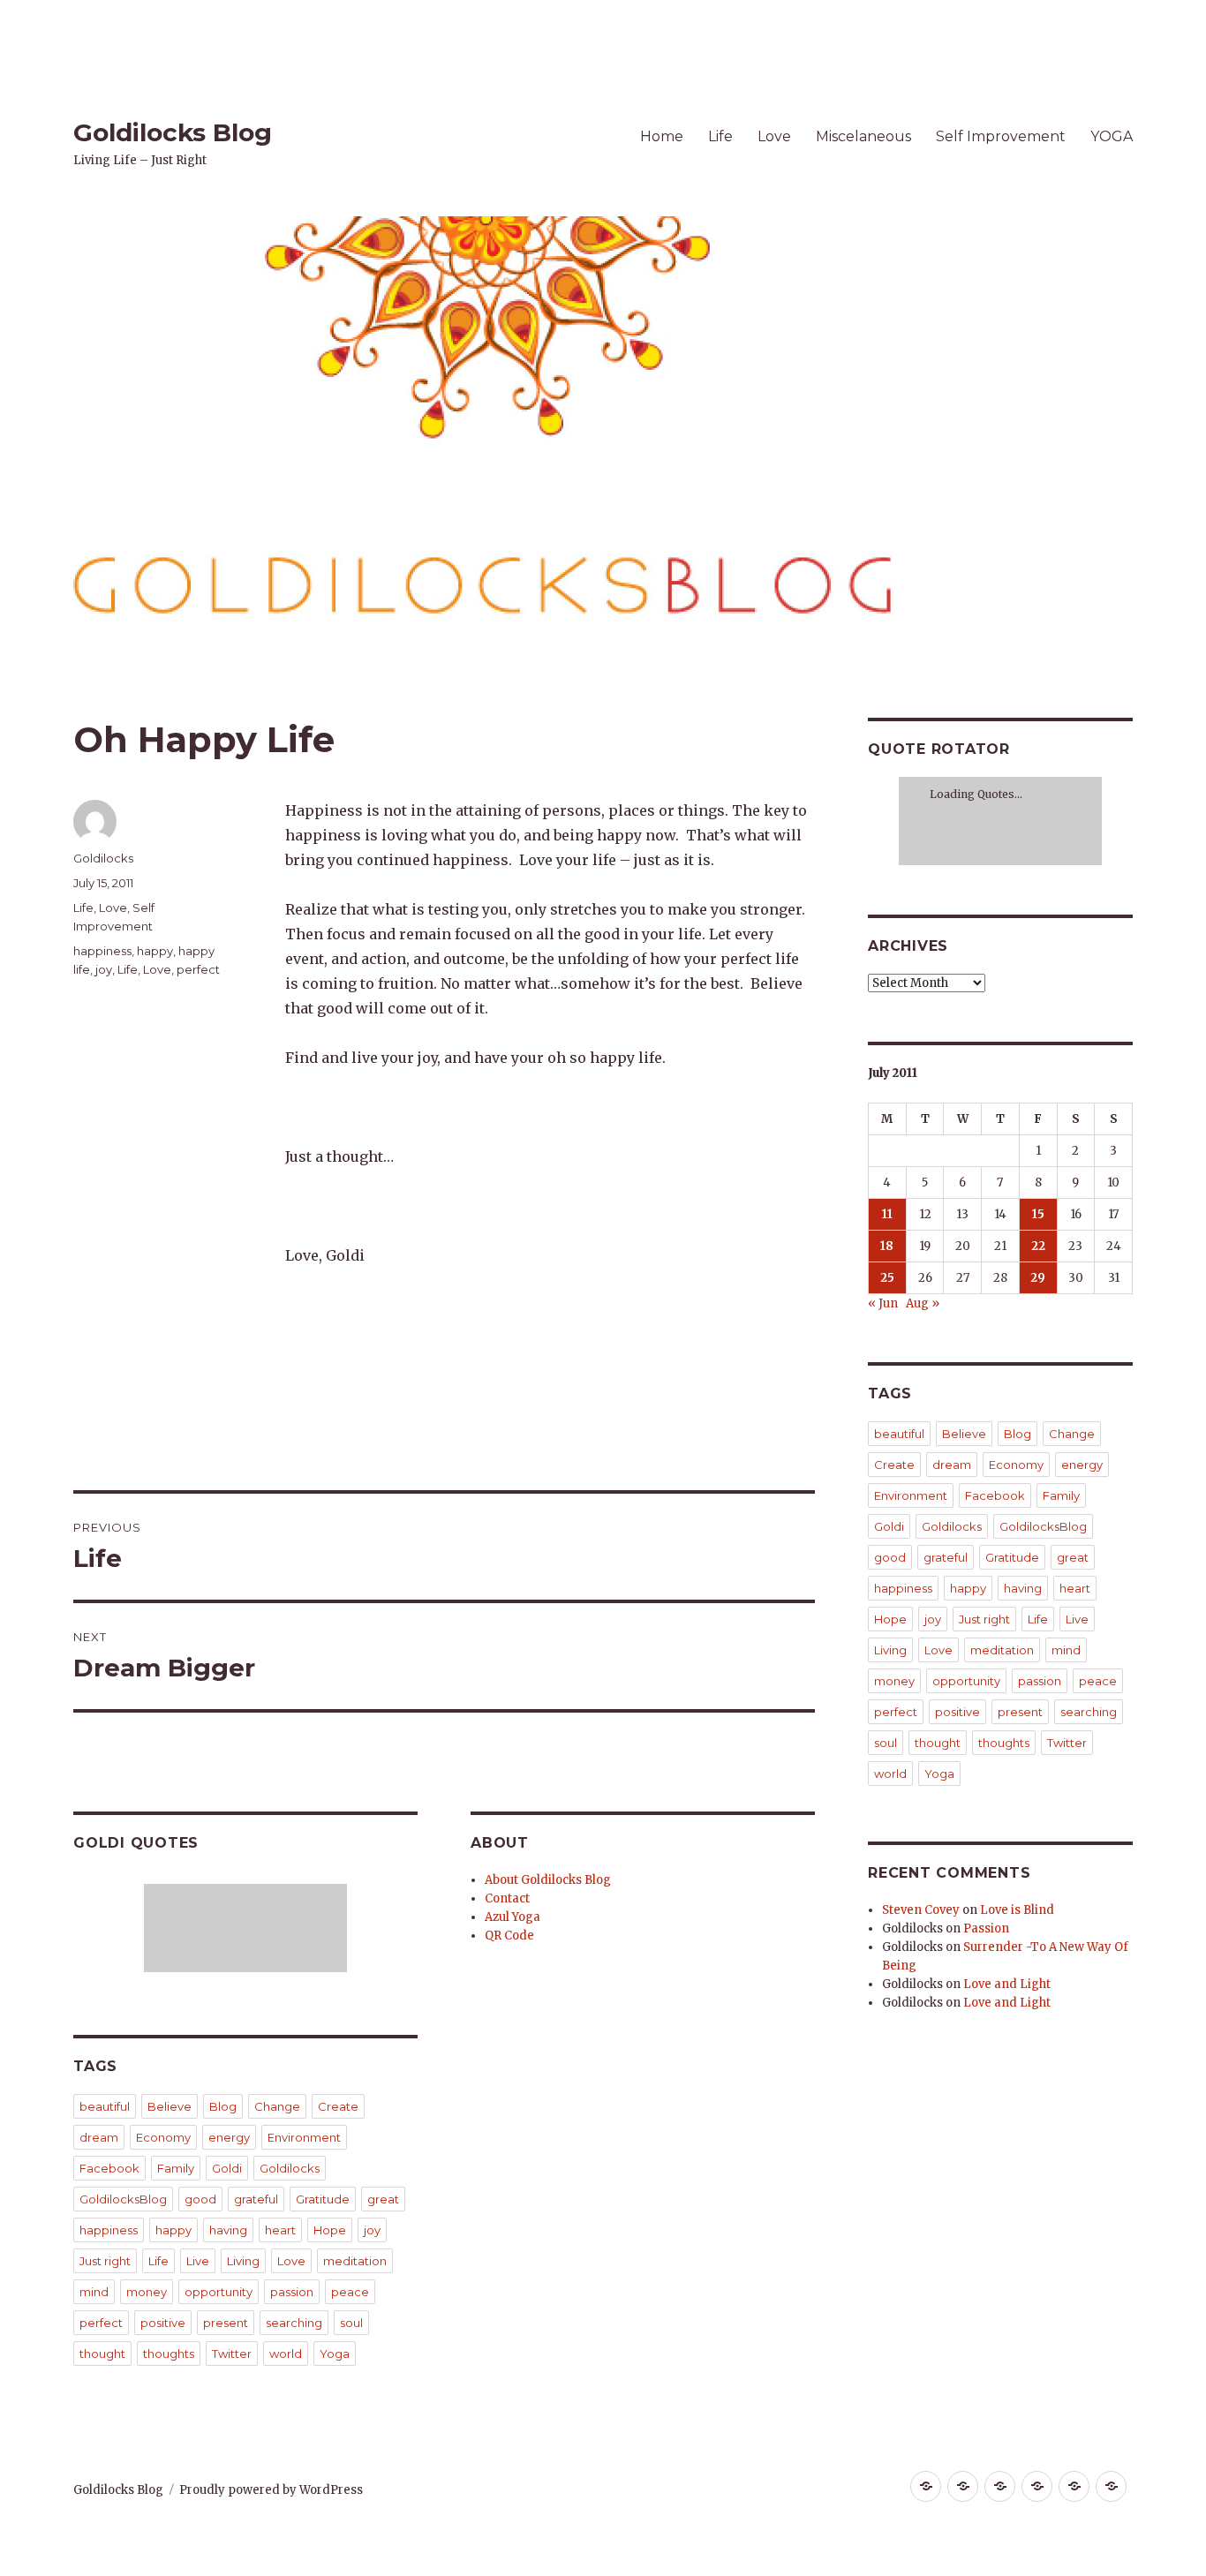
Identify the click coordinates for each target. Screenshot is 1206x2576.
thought (102, 2354)
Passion (986, 1928)
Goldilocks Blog (173, 132)
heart (280, 2230)
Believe (170, 2106)
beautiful (105, 2106)
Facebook (109, 2168)
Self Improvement (1001, 136)
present (226, 2323)
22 (1038, 1246)
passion (292, 2292)
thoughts (169, 2354)
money (147, 2292)
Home (662, 136)
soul (351, 2323)
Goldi (227, 2168)
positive (163, 2323)
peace (350, 2292)
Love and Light (1007, 1984)
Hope (330, 2230)
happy (155, 951)
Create (338, 2106)
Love (774, 136)
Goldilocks (103, 858)
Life (720, 136)
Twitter (232, 2354)
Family (176, 2168)
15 (1038, 1214)
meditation (355, 2261)
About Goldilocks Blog (548, 1880)
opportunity (219, 2292)
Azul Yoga (513, 1917)
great (383, 2199)
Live (198, 2261)
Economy (163, 2137)
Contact (507, 1898)
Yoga (335, 2354)
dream (99, 2137)
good (200, 2199)
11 (887, 1214)
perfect (198, 969)
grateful (256, 2199)
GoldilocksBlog (123, 2199)
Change (277, 2106)
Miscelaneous (863, 136)
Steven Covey (921, 1910)
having (228, 2230)
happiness (102, 951)
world (286, 2354)
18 (887, 1246)
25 (887, 1278)
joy (104, 969)
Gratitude (323, 2199)
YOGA (1112, 136)
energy (229, 2137)
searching (294, 2323)
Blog (223, 2106)
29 (1038, 1278)
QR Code (509, 1936)
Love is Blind (1017, 1910)
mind (94, 2292)
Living (243, 2261)
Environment (304, 2137)
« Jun (883, 1303)
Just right (105, 2261)
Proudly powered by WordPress (271, 2490)
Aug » (923, 1303)
